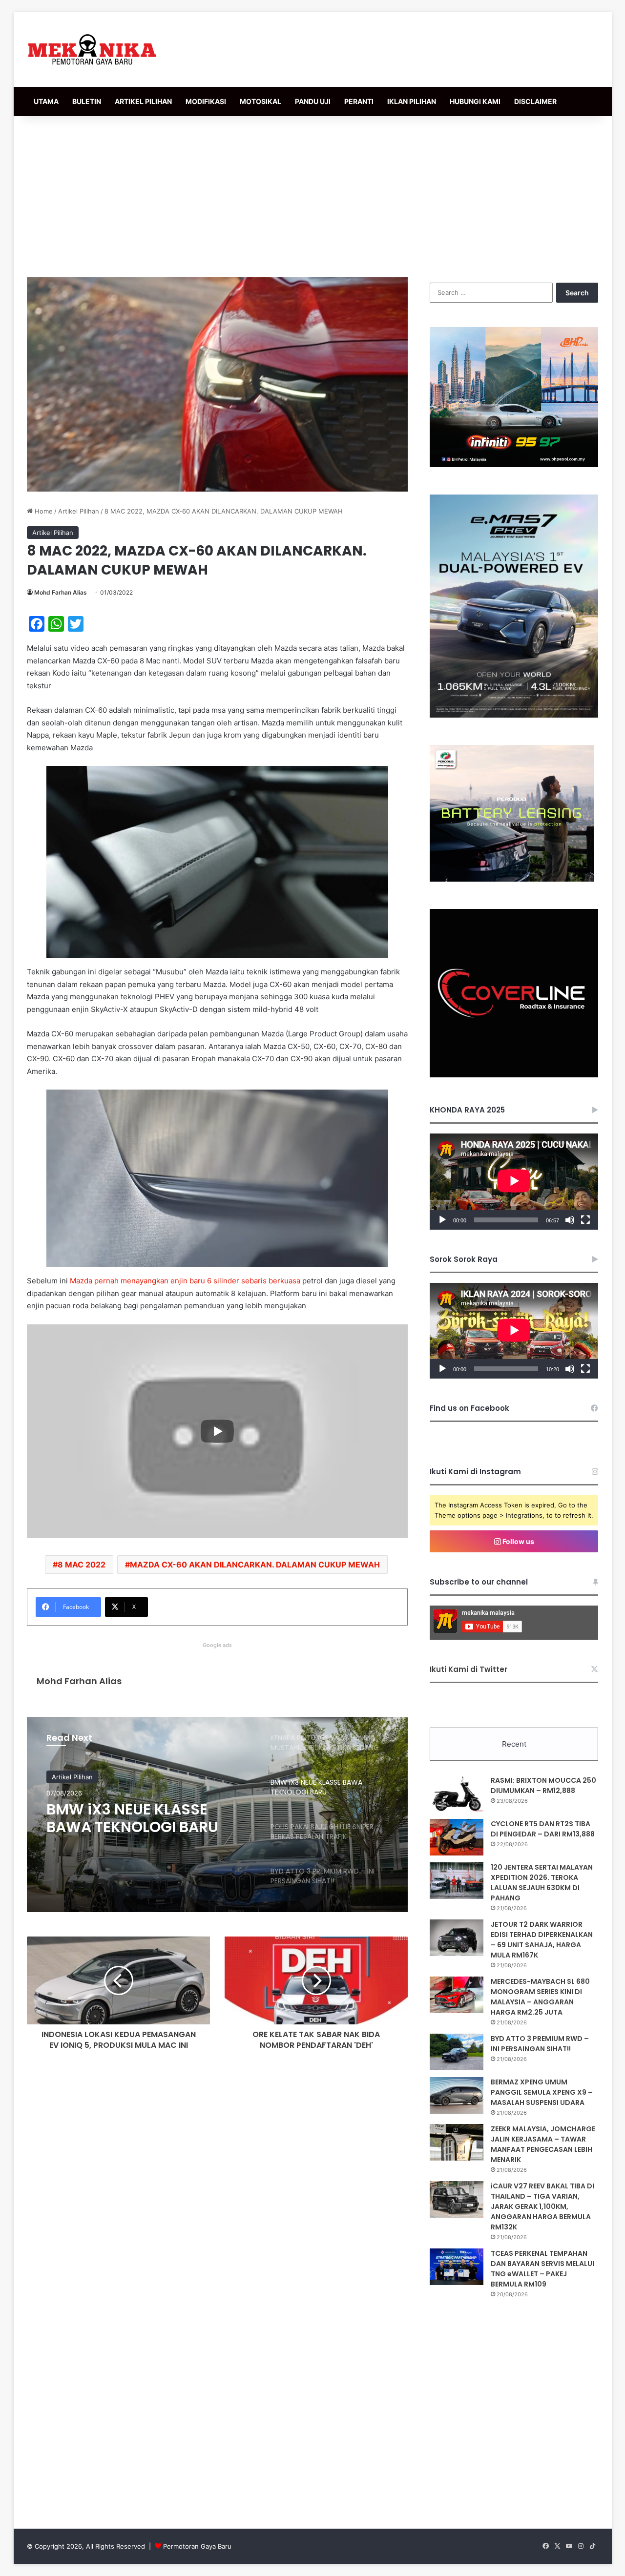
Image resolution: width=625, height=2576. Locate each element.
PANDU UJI (313, 101)
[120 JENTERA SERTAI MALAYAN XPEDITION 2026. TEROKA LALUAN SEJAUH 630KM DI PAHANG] (457, 1881)
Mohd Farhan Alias (61, 592)
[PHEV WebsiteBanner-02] (514, 715)
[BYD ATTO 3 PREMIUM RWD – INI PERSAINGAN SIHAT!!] (457, 2052)
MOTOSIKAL (260, 101)
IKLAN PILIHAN (412, 101)
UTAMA (46, 101)
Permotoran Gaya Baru (197, 2546)
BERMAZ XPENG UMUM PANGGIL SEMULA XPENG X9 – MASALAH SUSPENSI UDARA (542, 2092)
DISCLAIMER (535, 101)
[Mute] (570, 1220)
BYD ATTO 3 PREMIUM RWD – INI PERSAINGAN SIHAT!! (540, 2044)
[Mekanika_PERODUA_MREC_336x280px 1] (512, 879)
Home (43, 511)
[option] (217, 1814)
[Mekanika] (92, 50)
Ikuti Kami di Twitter (469, 1669)
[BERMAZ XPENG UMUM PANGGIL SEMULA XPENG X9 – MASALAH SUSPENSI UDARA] (457, 2095)
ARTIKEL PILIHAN (143, 101)
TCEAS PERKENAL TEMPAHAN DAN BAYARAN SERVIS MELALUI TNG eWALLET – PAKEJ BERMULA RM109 (542, 2269)
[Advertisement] (312, 194)
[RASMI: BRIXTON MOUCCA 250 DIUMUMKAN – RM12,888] (457, 1794)
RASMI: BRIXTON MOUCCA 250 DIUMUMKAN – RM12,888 (543, 1785)
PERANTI (359, 101)
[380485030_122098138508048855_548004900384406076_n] (514, 1075)
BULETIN (87, 101)
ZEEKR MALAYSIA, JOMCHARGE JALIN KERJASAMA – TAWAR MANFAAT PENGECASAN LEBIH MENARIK (543, 2144)
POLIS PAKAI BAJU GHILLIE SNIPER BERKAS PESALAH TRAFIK (137, 1818)
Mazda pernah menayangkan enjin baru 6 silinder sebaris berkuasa (185, 1281)
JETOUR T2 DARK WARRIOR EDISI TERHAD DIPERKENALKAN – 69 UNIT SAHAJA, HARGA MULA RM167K (542, 1940)
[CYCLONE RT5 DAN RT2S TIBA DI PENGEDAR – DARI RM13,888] (457, 1837)
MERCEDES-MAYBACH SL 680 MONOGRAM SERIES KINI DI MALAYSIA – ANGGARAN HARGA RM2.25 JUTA (540, 1997)
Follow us (518, 1541)
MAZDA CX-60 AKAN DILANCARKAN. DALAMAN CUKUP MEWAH (255, 1565)
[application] (514, 1182)
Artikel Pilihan (79, 511)
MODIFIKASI (206, 101)
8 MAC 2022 (82, 1565)
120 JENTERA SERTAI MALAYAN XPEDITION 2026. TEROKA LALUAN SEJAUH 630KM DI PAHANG (542, 1883)
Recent (514, 1744)
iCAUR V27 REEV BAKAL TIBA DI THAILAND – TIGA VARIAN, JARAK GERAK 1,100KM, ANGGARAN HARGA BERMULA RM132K (542, 2206)
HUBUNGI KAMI (475, 101)
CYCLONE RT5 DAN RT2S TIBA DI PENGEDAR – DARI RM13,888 (543, 1829)
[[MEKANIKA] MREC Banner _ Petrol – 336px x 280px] (514, 465)
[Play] (442, 1220)
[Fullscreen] (585, 1220)
